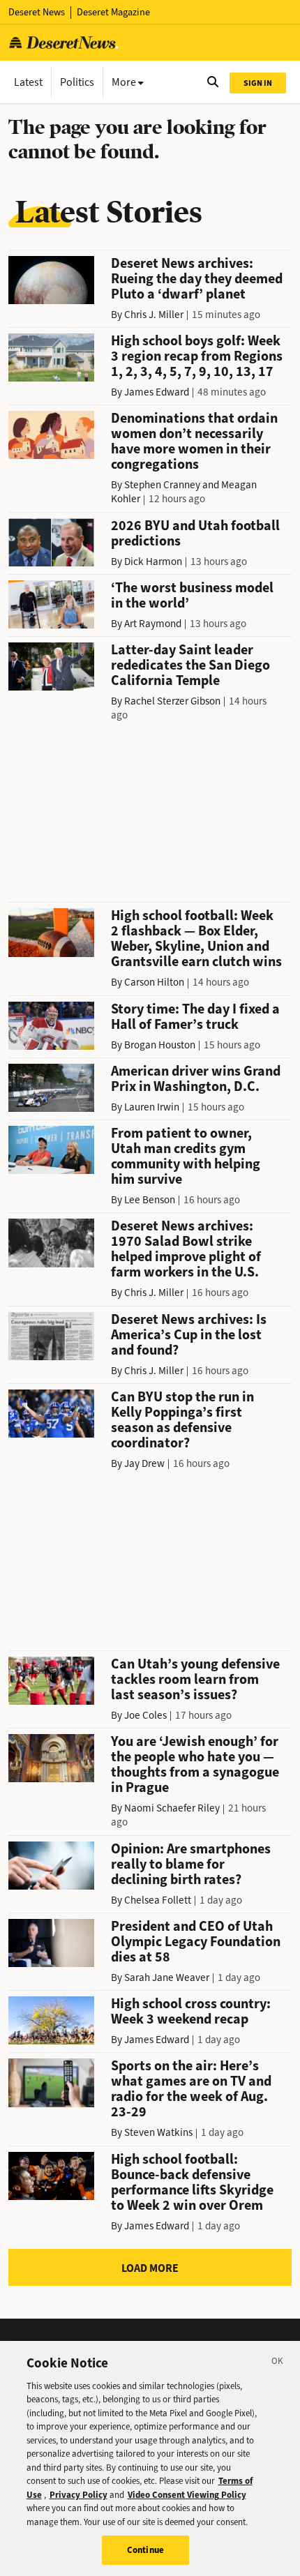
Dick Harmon (153, 562)
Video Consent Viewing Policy (187, 2495)
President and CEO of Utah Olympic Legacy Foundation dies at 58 (196, 1942)
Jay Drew (144, 1463)
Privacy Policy (78, 2495)
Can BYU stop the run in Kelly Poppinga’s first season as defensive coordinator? (182, 1420)
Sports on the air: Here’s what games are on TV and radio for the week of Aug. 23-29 (191, 2089)
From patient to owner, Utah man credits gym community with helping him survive (186, 1156)
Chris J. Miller (154, 315)
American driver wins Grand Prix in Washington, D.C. (196, 1079)
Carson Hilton (154, 982)
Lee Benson (150, 1200)
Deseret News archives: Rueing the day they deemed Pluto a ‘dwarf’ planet (197, 279)
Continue (145, 2550)
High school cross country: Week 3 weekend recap (191, 2011)
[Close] (278, 2363)
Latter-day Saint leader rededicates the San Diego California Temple (190, 665)
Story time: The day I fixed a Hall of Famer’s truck (195, 1017)
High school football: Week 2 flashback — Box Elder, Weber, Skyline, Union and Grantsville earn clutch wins (196, 939)
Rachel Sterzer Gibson (172, 701)
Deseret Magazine (113, 12)
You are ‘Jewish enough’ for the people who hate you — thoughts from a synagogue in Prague (195, 1764)
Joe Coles (145, 1715)
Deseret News (37, 12)
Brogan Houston (160, 1045)
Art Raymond (153, 624)
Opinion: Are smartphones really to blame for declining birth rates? (191, 1864)
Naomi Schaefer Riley (172, 1808)
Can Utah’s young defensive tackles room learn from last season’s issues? (195, 1679)
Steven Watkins (158, 2132)
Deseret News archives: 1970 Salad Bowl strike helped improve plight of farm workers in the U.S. (186, 1249)
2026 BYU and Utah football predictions (195, 533)
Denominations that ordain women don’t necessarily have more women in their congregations (194, 441)
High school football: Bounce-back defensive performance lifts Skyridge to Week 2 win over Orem (192, 2182)
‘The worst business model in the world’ (192, 595)
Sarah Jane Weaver (167, 1978)
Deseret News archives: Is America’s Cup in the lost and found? (189, 1335)
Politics (77, 82)
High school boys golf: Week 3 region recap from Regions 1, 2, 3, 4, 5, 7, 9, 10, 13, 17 (197, 356)
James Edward (157, 392)
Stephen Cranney (162, 485)
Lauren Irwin (152, 1107)
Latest (28, 82)
